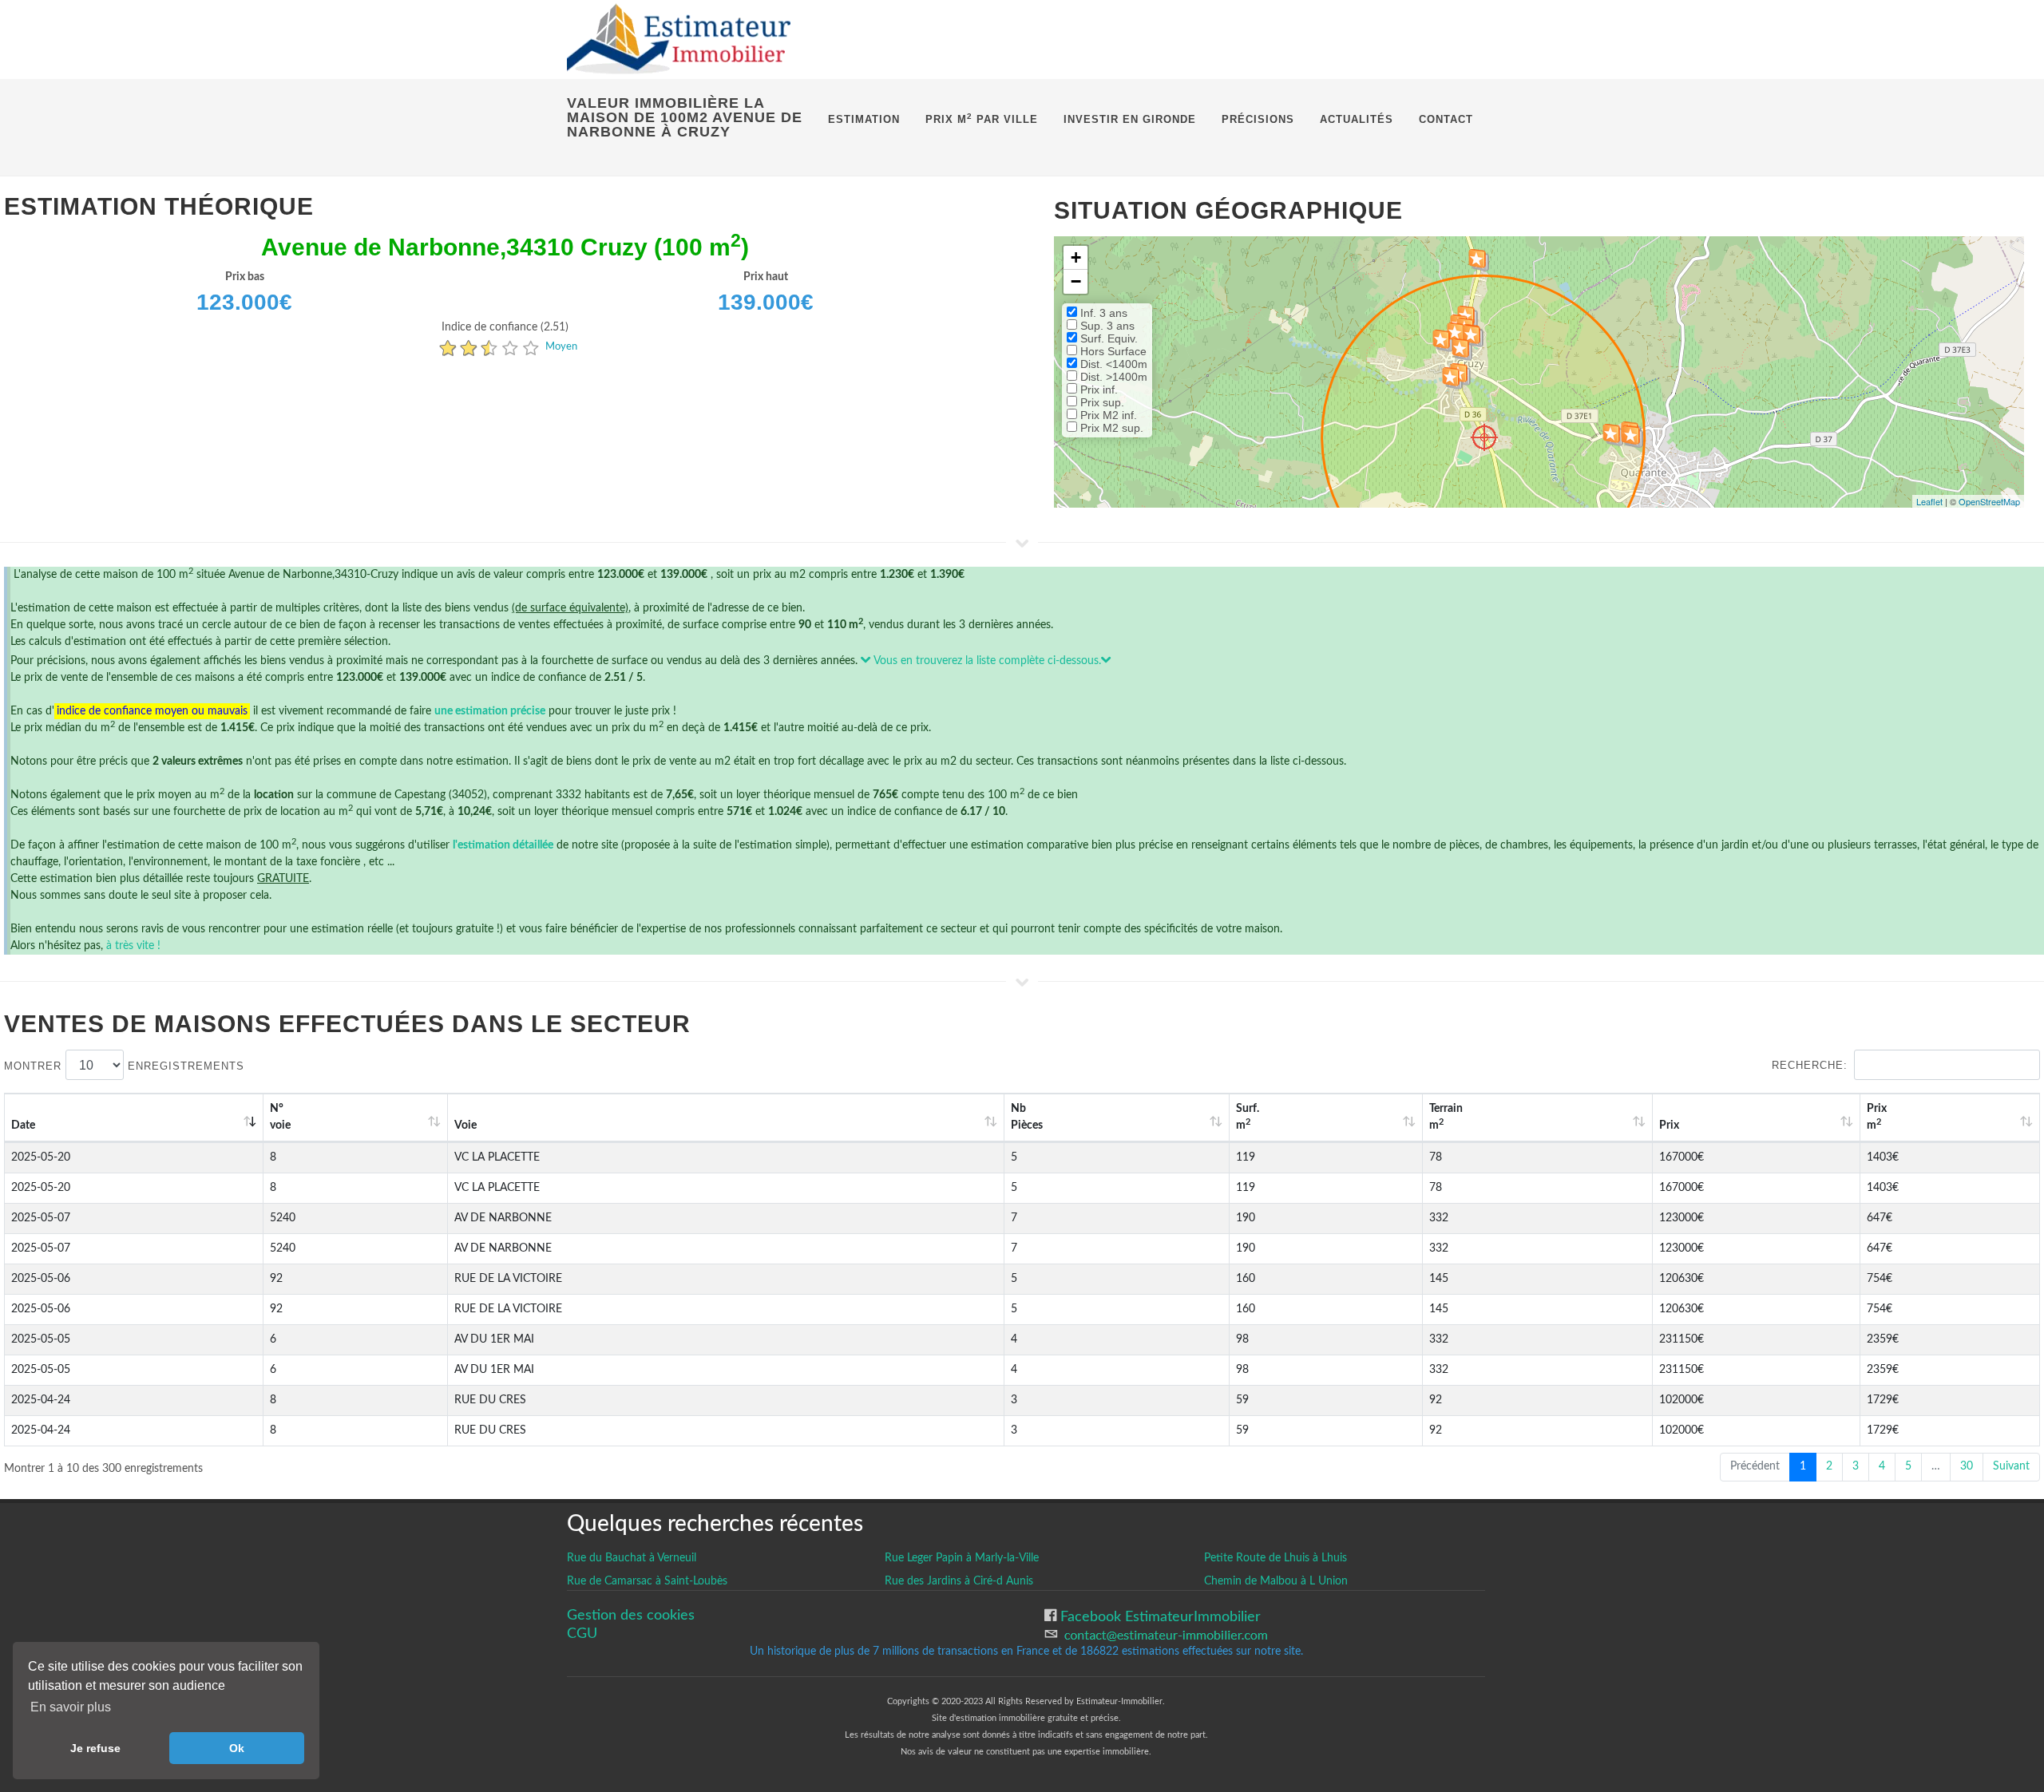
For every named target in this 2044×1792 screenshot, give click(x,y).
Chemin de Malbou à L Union (1276, 1581)
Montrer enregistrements (124, 1066)
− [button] (1076, 281)
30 (1967, 1466)
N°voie (280, 1117)
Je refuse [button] (95, 1748)
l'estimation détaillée (503, 845)
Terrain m (1446, 1117)
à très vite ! (133, 946)
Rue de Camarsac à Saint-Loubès (647, 1581)
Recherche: (1810, 1065)
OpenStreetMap (1989, 501)
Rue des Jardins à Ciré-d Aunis (959, 1581)
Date (23, 1125)
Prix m (1877, 1117)
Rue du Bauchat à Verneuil (632, 1558)
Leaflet (1929, 501)
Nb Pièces (1027, 1117)
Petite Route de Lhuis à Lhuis (1276, 1558)
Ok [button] (237, 1748)
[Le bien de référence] (1484, 437)
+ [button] (1076, 257)
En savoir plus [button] (71, 1707)
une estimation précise (490, 711)
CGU (582, 1634)
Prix (1669, 1125)
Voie (465, 1125)
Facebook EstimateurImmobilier (1159, 1617)
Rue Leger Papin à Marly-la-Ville (962, 1558)
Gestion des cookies (631, 1615)
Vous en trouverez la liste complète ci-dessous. (986, 661)
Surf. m (1248, 1117)
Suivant (2011, 1466)
